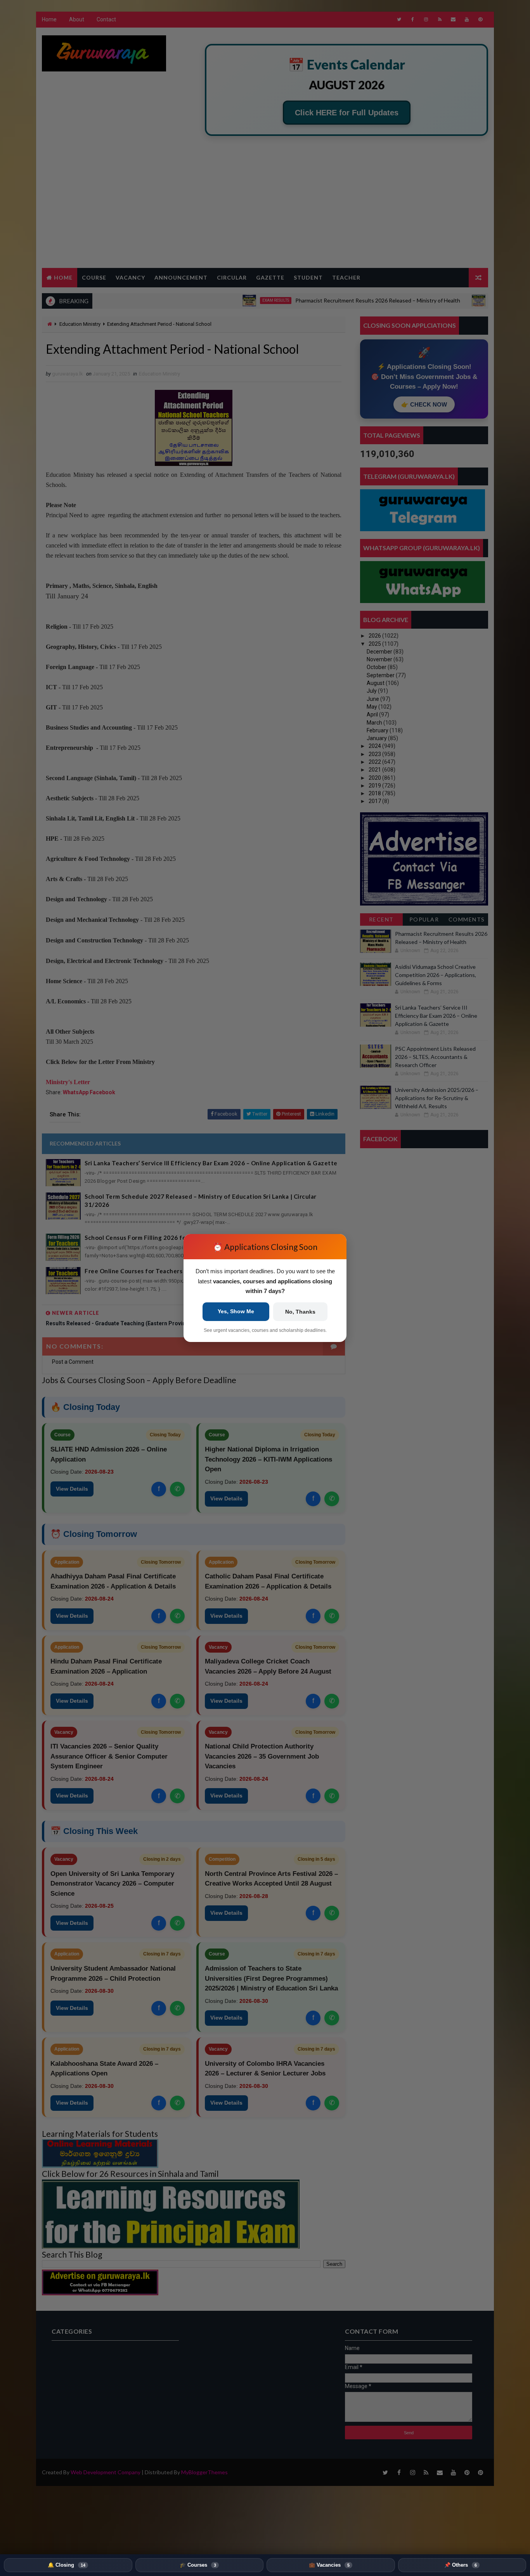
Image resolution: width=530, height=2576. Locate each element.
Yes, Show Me (236, 1311)
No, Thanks (300, 1312)
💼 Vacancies (329, 2565)
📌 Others (461, 2565)
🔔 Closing (67, 2565)
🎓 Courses (198, 2565)
